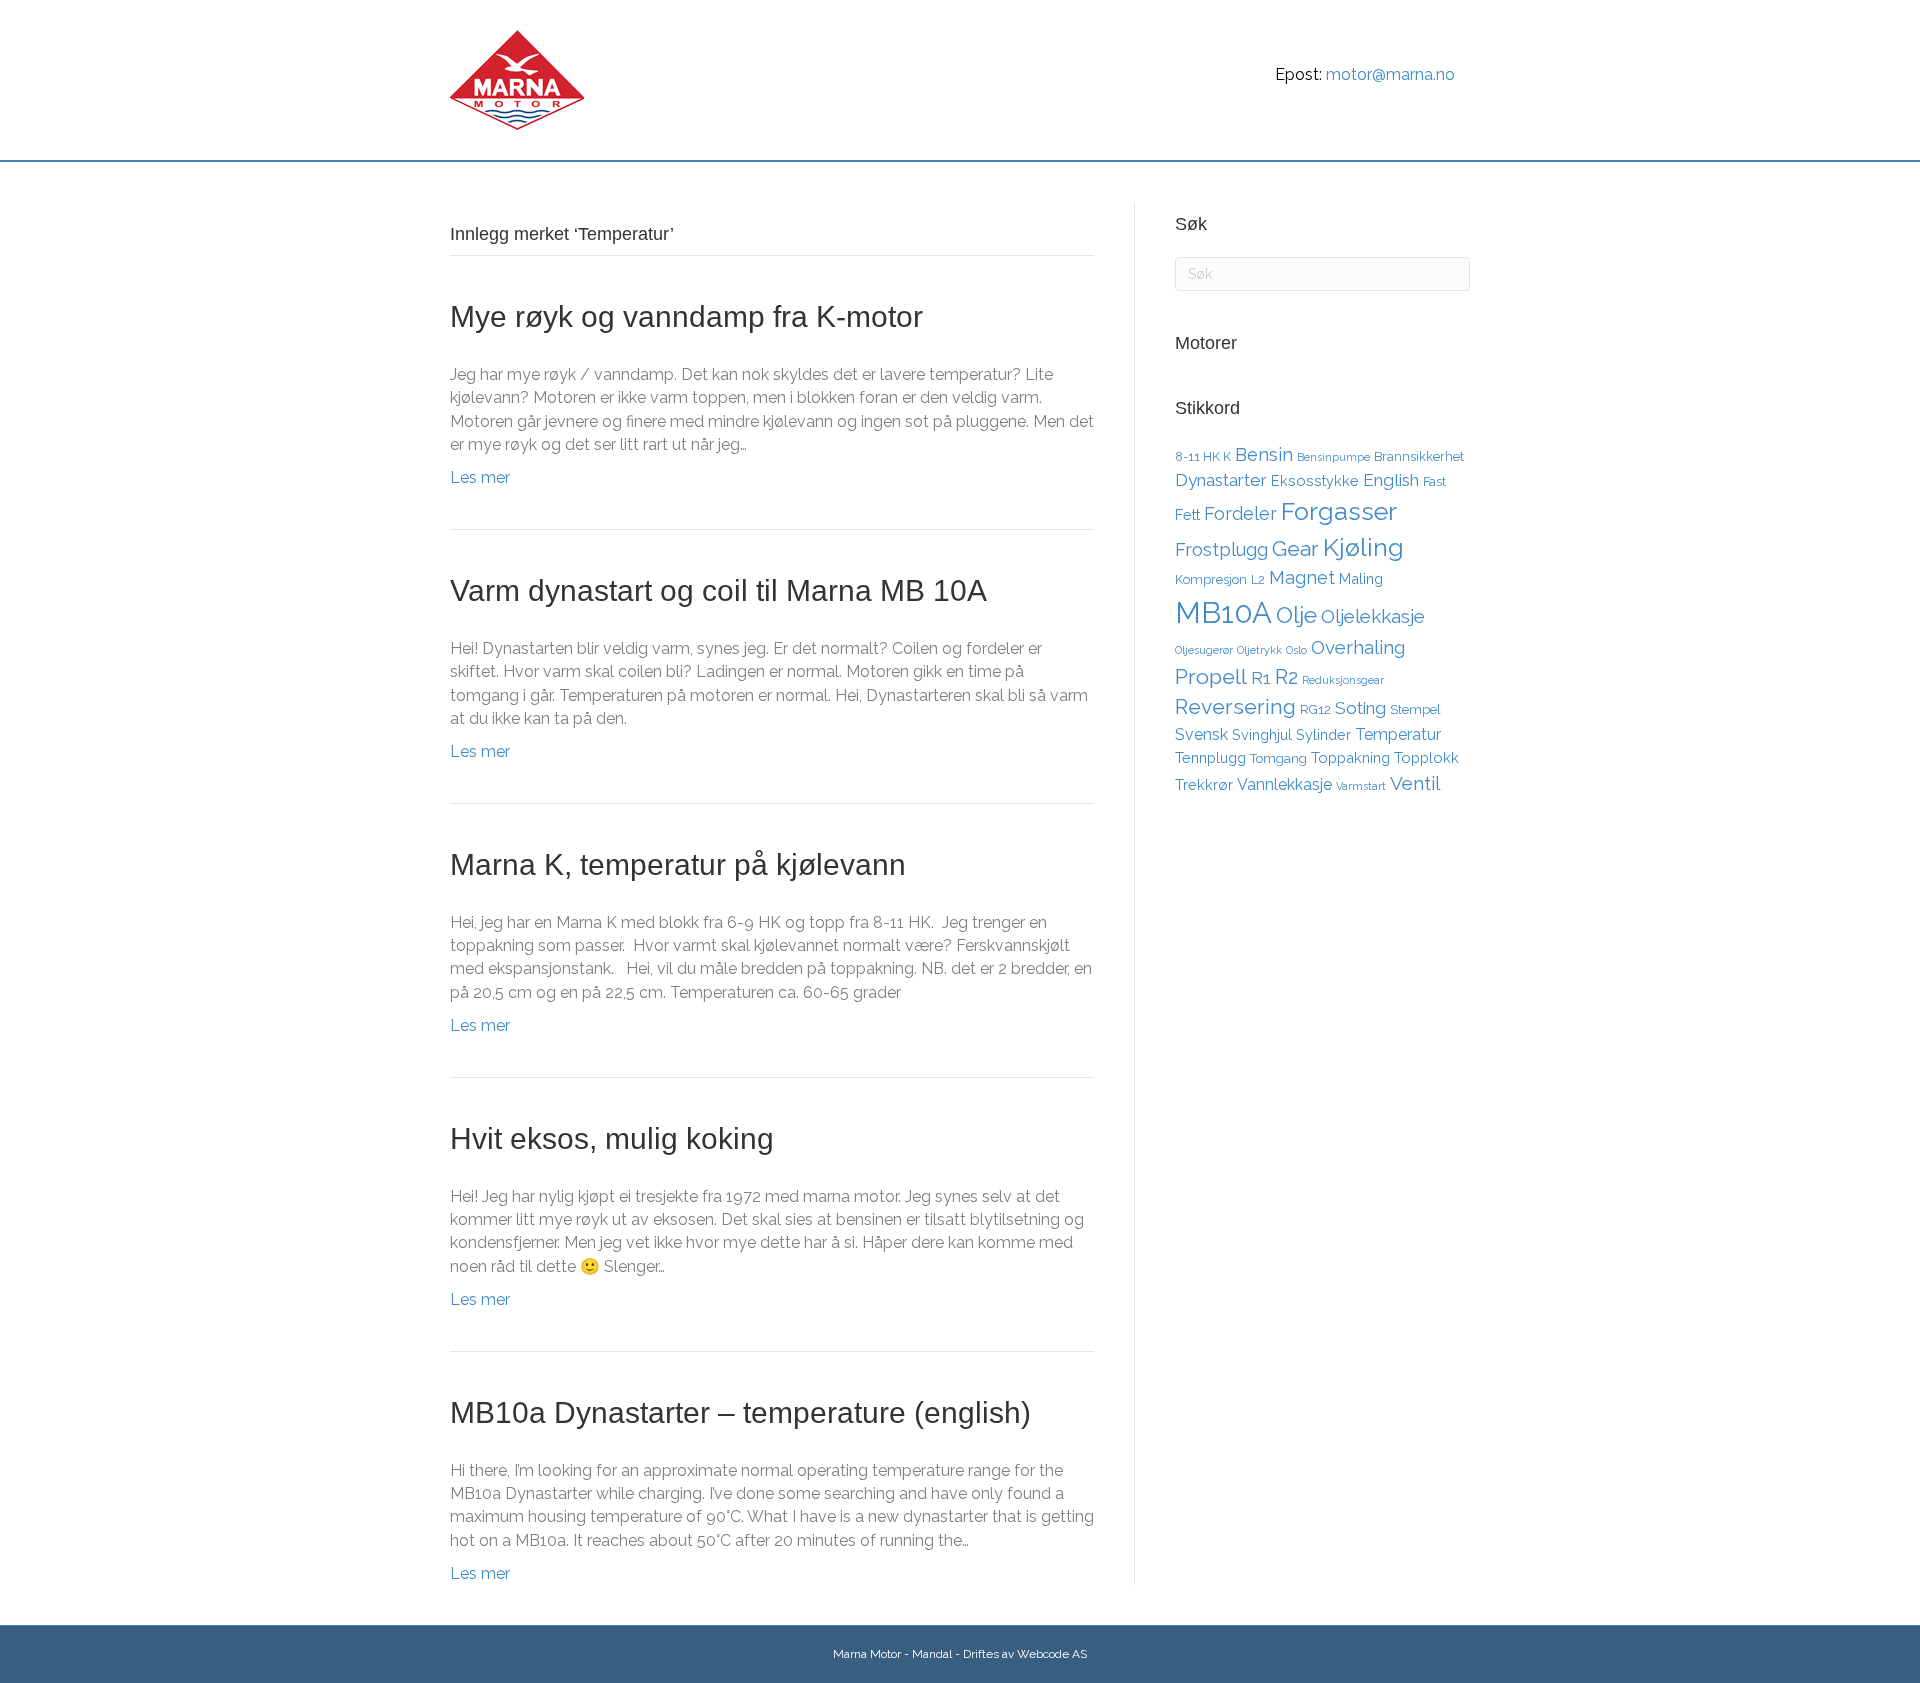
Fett (1187, 514)
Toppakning (1350, 757)
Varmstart (1361, 786)
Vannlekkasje (1284, 784)
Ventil (1415, 783)
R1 (1261, 678)
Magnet (1302, 577)
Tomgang (1278, 758)
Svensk (1201, 734)
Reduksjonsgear (1343, 680)
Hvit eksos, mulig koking (612, 1138)
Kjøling (1363, 547)
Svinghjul (1262, 734)
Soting (1360, 708)
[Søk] (1457, 184)
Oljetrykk (1259, 650)
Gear (1295, 548)
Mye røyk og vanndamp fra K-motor (686, 316)
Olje (1296, 614)
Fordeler (1240, 513)
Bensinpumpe (1333, 457)
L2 (1258, 579)
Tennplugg (1210, 757)
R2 (1286, 677)
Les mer (480, 477)
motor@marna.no (1390, 74)
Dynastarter (1221, 480)
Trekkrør (1204, 784)
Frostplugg (1221, 549)
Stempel (1415, 709)
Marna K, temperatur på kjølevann (678, 864)
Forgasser (1339, 511)
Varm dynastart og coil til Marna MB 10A (718, 590)
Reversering (1235, 706)
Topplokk (1426, 757)
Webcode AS (1052, 1654)
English (1391, 480)
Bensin (1264, 454)
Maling (1361, 578)
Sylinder (1323, 734)
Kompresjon (1211, 579)
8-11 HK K (1203, 456)
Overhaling (1358, 647)
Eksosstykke (1315, 480)
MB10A (1223, 612)
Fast (1434, 481)
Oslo (1296, 650)
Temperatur (1398, 734)
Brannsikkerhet (1419, 456)
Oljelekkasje (1373, 616)
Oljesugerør (1204, 650)
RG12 (1315, 709)
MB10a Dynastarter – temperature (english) (740, 1412)
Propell (1211, 676)
